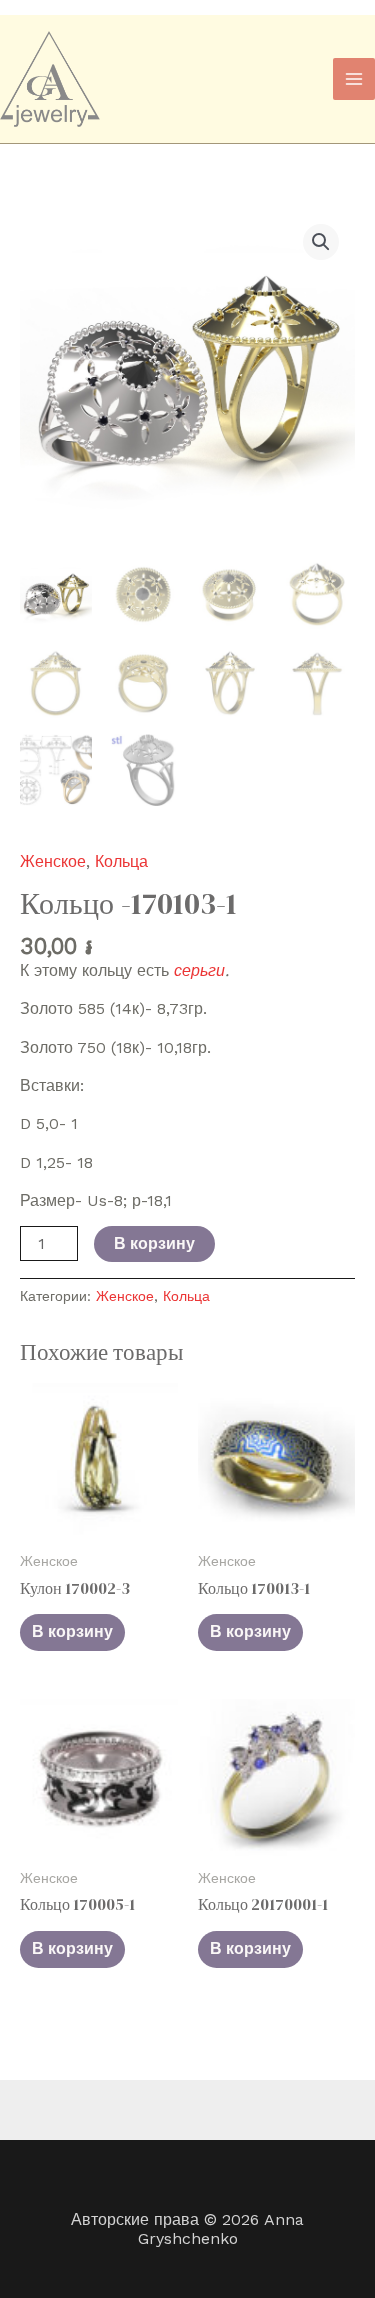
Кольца (121, 861)
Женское (53, 861)
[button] (321, 242)
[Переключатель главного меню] (354, 79)
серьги (199, 970)
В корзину (154, 1243)
